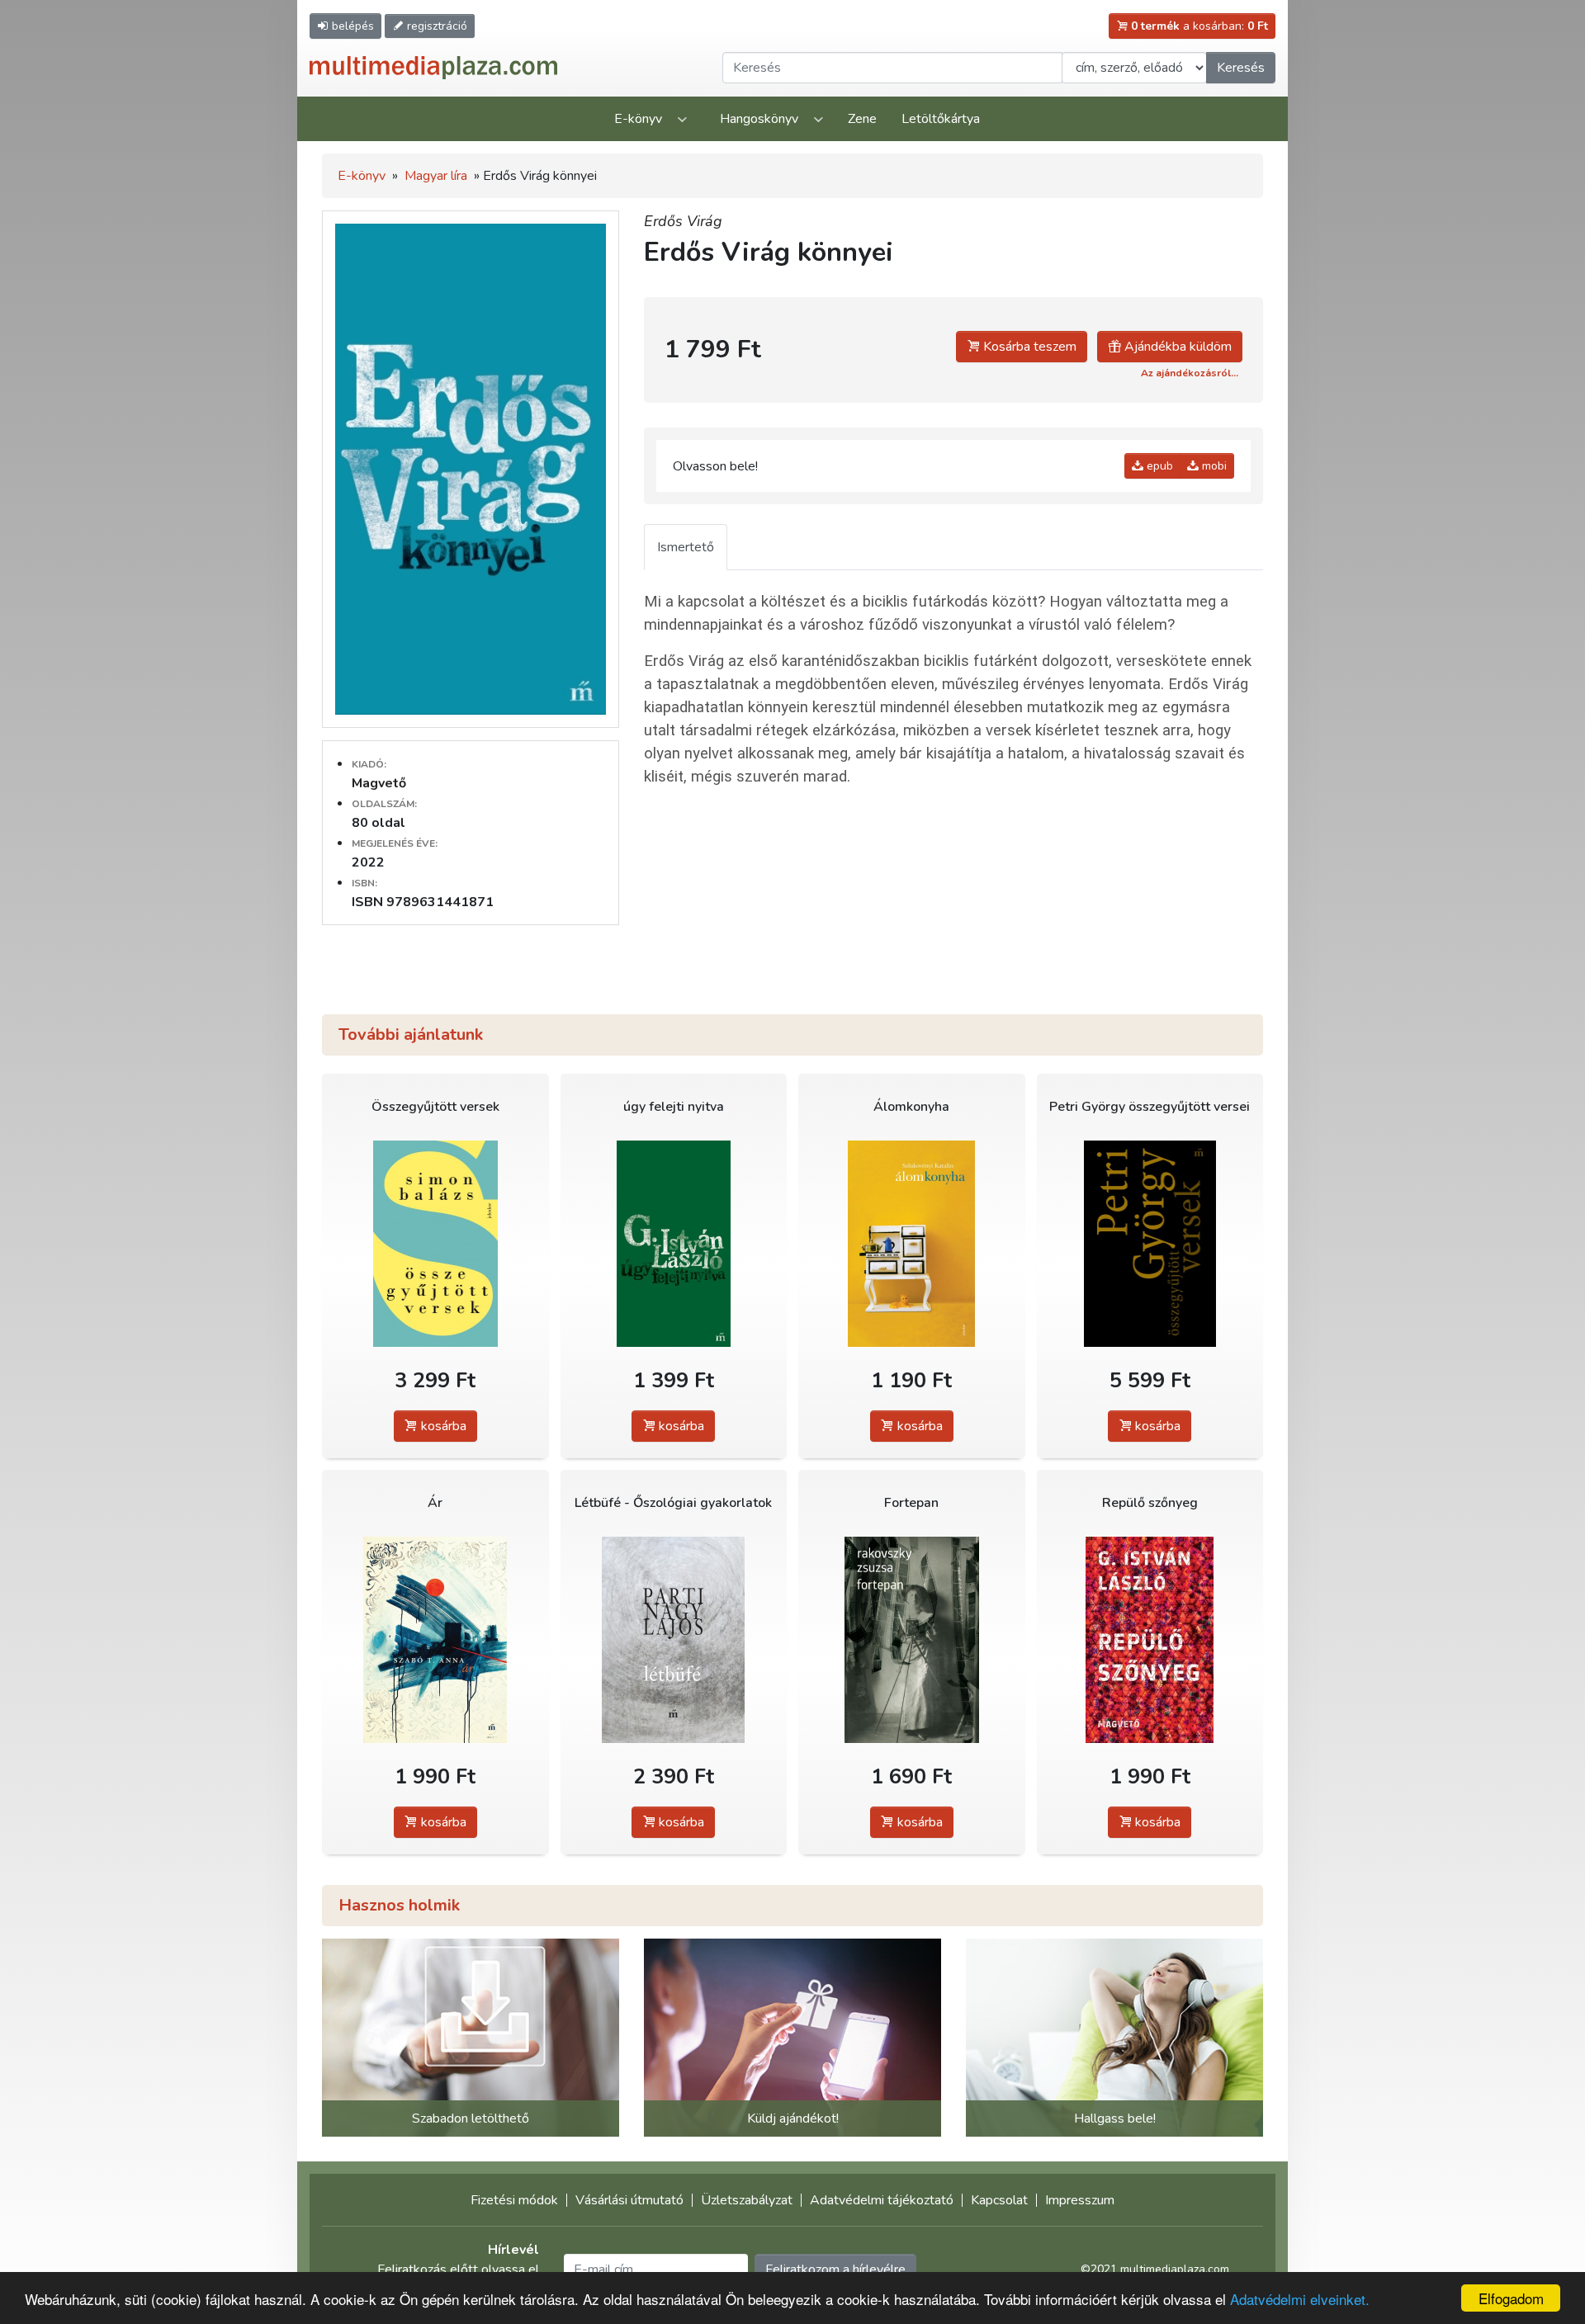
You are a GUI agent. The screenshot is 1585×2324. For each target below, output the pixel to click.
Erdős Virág (683, 221)
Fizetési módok (514, 2200)
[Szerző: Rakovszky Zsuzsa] (912, 1640)
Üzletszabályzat (747, 2200)
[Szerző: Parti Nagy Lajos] (674, 1640)
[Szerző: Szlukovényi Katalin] (912, 1244)
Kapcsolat (999, 2200)
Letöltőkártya (941, 119)
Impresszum (1080, 2200)
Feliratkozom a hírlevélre (835, 2270)
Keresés (1241, 68)
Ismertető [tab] (686, 547)
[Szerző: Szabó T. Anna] (435, 1640)
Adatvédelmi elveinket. (1300, 2299)
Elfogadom (1511, 2298)
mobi (1213, 466)
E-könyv (638, 119)
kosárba (442, 1426)
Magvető (379, 783)
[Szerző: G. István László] (674, 1244)
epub (1158, 466)
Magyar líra (436, 176)
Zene (862, 119)
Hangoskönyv (759, 119)
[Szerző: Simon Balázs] (435, 1244)
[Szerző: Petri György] (1150, 1244)
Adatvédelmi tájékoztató (882, 2200)
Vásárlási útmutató (629, 2200)
